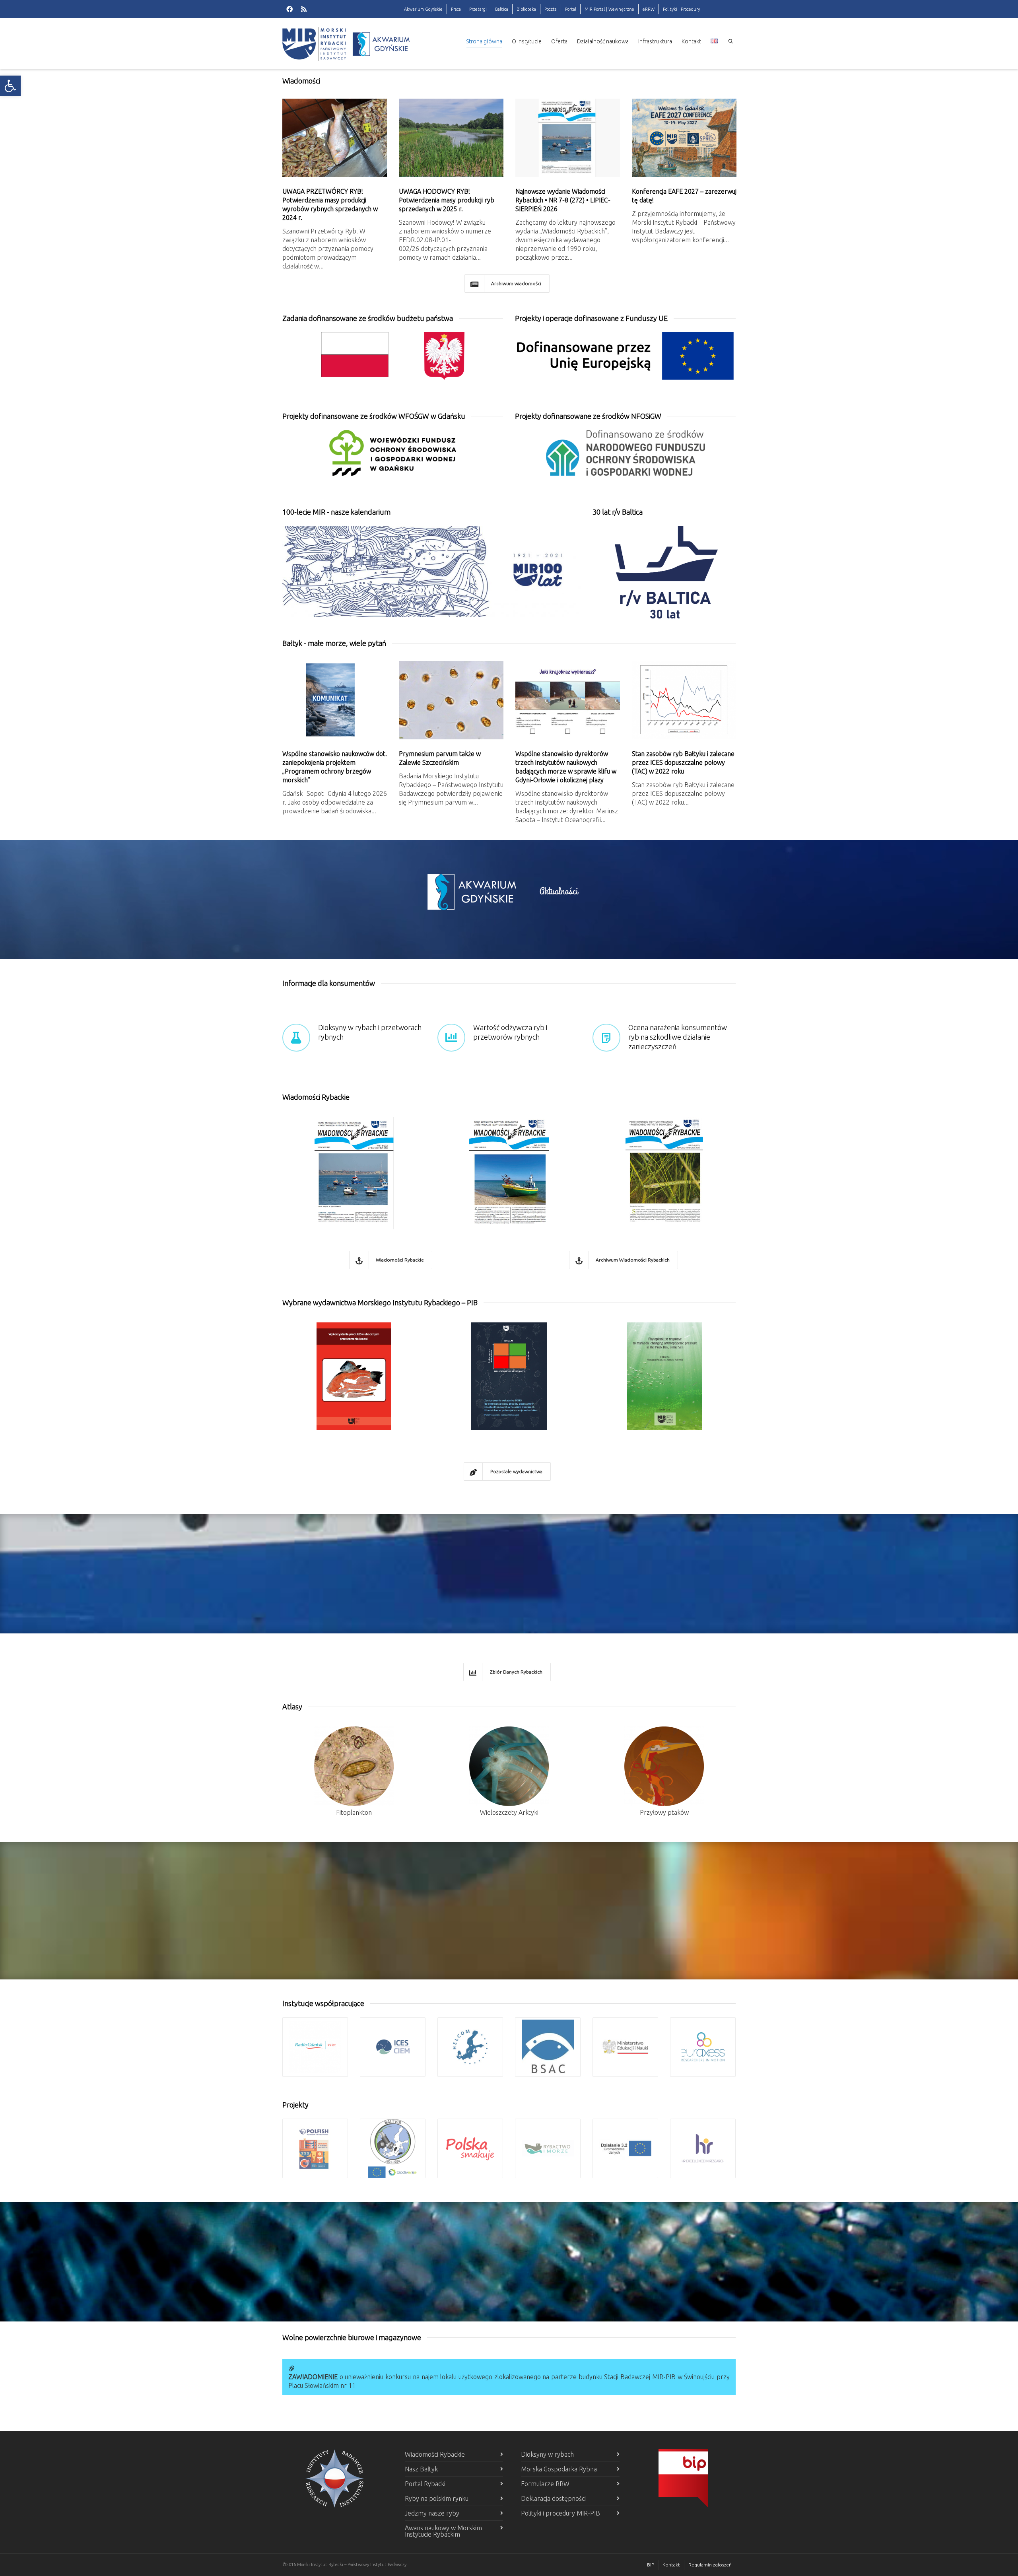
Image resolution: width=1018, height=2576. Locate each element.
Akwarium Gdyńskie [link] (423, 9)
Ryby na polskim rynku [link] (437, 2498)
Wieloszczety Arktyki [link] (509, 1812)
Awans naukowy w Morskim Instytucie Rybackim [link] (443, 2531)
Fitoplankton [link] (354, 1812)
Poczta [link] (551, 9)
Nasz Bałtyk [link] (421, 2469)
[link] (10, 86)
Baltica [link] (502, 9)
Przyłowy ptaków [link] (664, 1812)
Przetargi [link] (478, 9)
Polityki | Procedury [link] (681, 9)
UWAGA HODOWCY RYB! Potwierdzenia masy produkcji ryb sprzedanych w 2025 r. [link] (447, 200)
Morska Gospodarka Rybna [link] (559, 2469)
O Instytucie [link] (527, 41)
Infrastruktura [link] (655, 41)
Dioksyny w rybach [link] (547, 2454)
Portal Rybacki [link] (425, 2484)
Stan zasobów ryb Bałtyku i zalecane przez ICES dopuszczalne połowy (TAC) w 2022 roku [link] (683, 762)
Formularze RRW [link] (545, 2484)
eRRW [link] (649, 9)
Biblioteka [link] (526, 9)
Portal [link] (571, 9)
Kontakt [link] (691, 41)
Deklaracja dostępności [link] (553, 2498)
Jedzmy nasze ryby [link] (432, 2513)
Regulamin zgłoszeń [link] (710, 2565)
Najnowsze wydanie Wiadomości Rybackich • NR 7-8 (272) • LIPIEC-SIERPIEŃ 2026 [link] (563, 200)
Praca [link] (456, 9)
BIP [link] (651, 2565)
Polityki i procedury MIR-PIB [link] (560, 2513)
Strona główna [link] (484, 41)
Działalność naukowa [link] (603, 41)
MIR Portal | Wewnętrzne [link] (609, 9)
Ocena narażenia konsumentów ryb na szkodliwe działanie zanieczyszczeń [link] (678, 1037)
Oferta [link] (559, 41)
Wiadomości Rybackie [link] (435, 2454)
